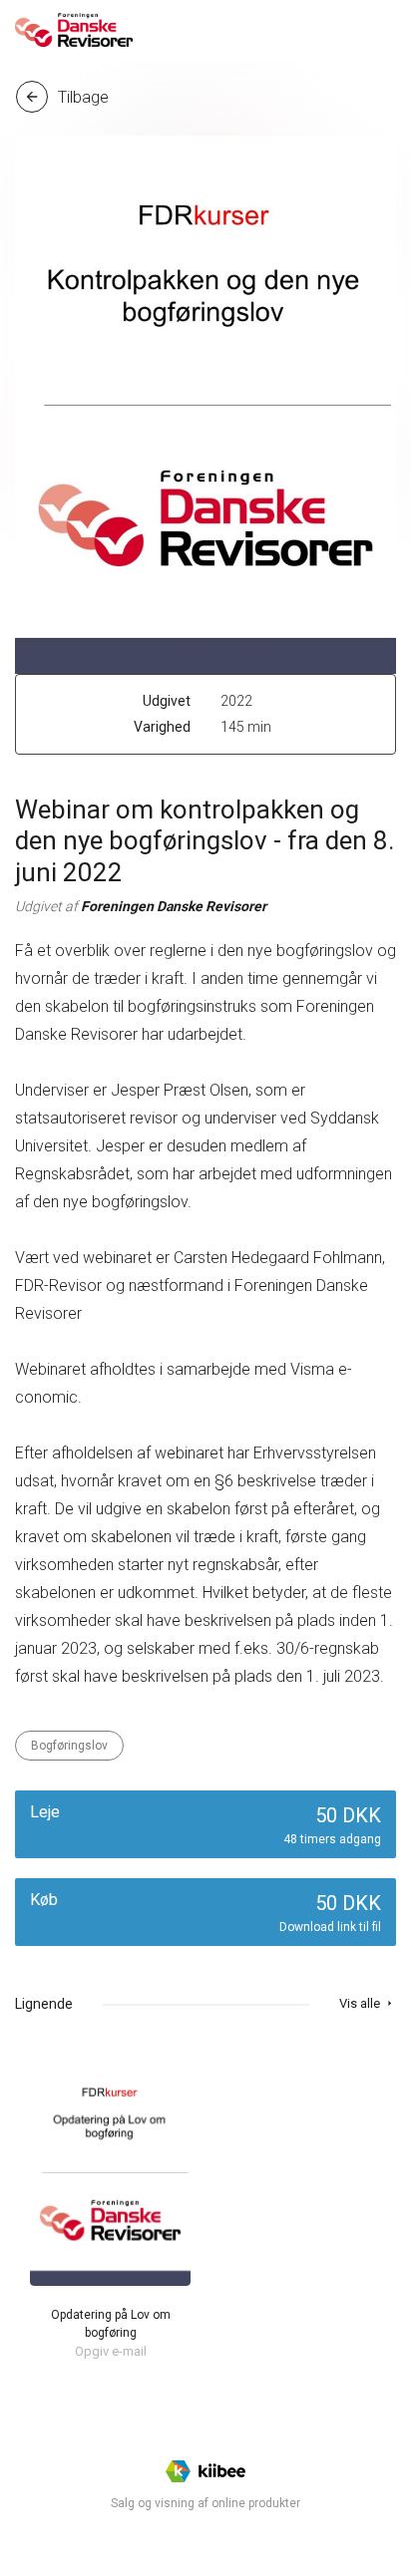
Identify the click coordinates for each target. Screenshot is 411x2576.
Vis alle (368, 2003)
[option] (110, 2206)
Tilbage (66, 97)
